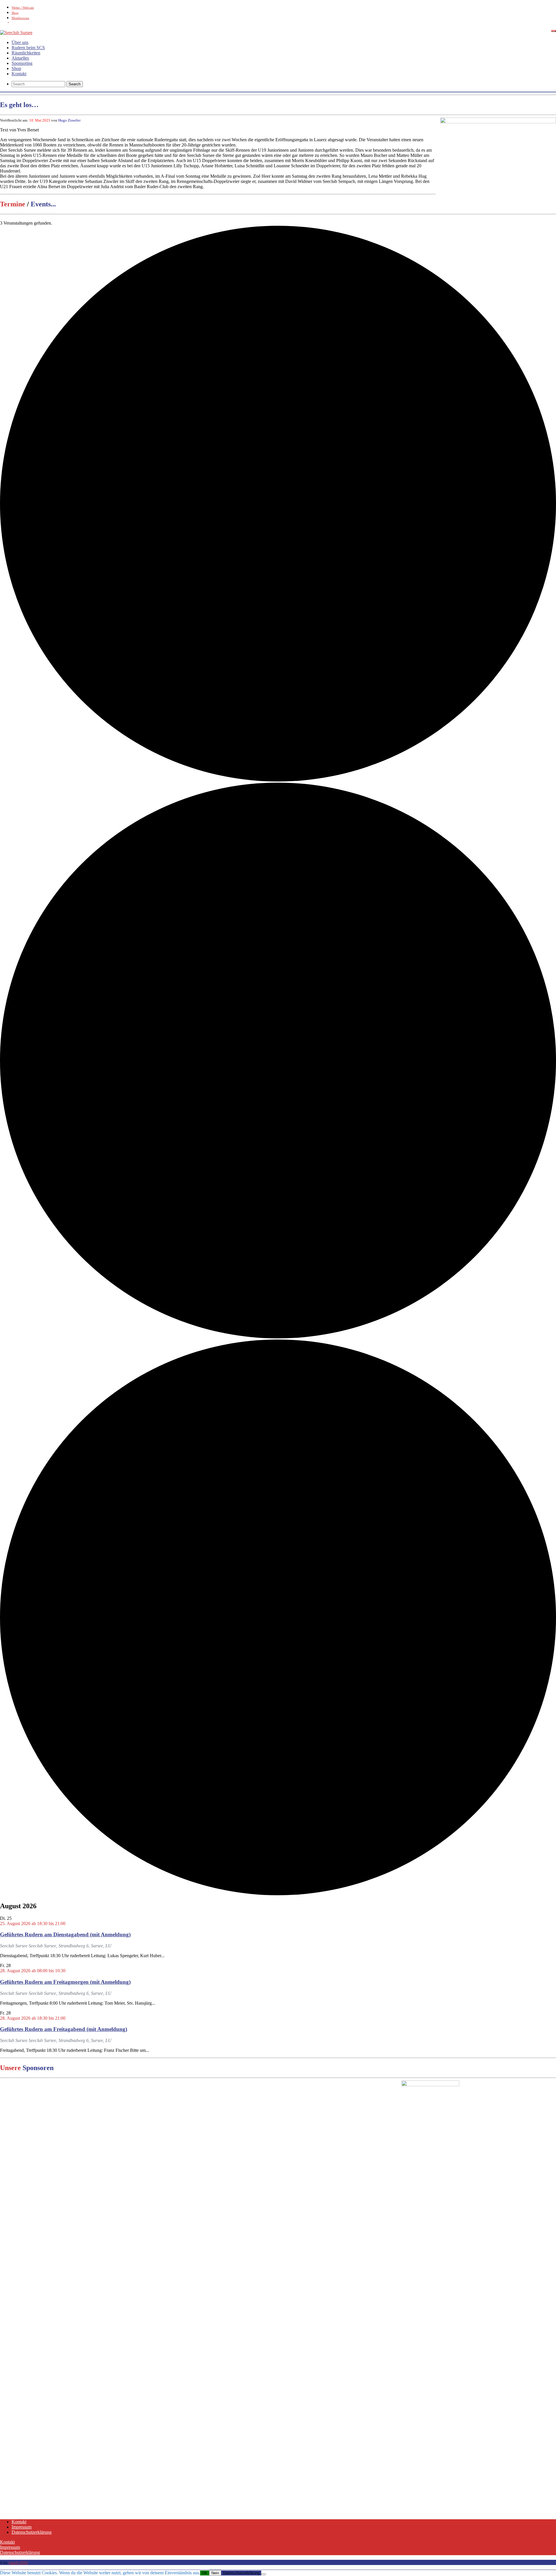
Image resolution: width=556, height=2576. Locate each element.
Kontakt (19, 74)
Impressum (22, 2527)
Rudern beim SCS (28, 48)
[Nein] (264, 2574)
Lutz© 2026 (18, 2563)
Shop (15, 13)
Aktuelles (20, 58)
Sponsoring (22, 63)
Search (75, 84)
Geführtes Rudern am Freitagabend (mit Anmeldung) (64, 2029)
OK (205, 2573)
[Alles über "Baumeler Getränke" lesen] (464, 2085)
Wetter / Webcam (23, 8)
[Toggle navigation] (554, 31)
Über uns (20, 42)
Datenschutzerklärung (32, 2532)
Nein (215, 2573)
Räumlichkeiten (26, 53)
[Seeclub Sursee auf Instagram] (284, 23)
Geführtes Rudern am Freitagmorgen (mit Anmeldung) (65, 1982)
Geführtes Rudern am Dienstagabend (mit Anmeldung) (65, 1934)
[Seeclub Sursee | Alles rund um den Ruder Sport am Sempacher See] (16, 33)
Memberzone (20, 18)
